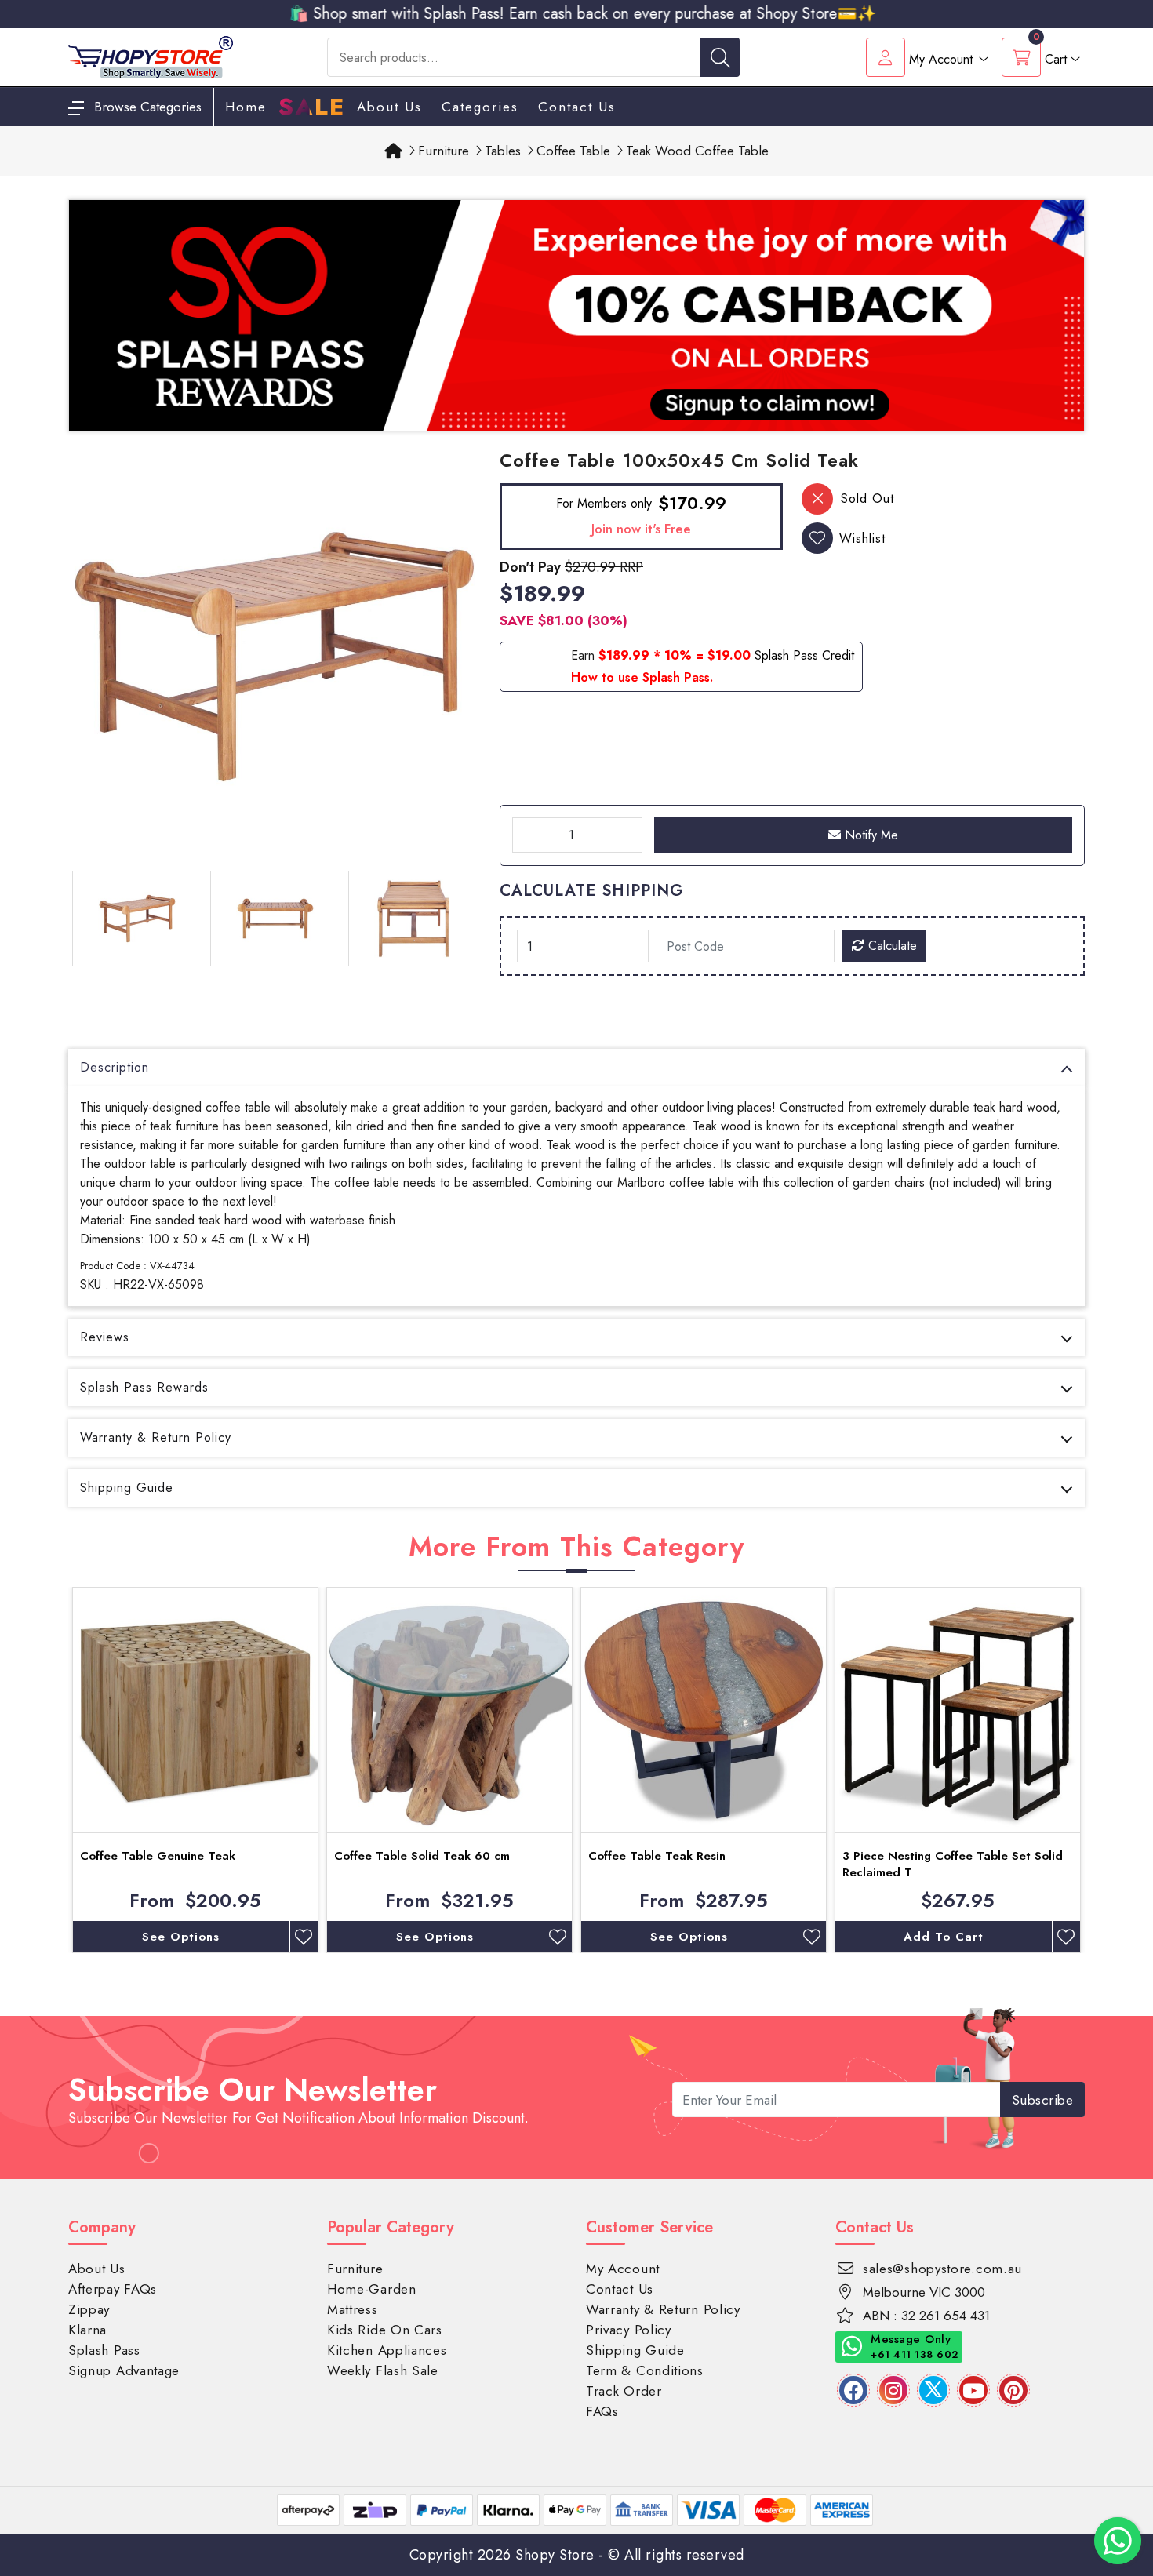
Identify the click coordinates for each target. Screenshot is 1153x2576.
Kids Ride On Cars (385, 2330)
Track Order (624, 2391)
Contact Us (577, 107)
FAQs (602, 2411)
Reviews (105, 1337)
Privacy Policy (629, 2330)
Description (115, 1067)
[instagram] (893, 2390)
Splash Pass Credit (804, 655)
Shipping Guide (127, 1488)
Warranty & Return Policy (156, 1437)
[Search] (720, 57)
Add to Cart (944, 1937)
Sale (312, 107)
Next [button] (1097, 1770)
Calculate (891, 946)
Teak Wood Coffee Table (697, 151)
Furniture (444, 151)
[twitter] (933, 2390)
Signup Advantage (124, 2370)
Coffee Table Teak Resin (657, 1856)
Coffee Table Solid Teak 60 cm (422, 1856)
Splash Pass (104, 2350)
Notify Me (869, 835)
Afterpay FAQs (113, 2289)
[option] (275, 657)
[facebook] (853, 2390)
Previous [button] (56, 1770)
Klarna (87, 2330)
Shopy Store (555, 2555)
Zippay (89, 2309)
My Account (623, 2269)
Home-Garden (372, 2289)
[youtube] (973, 2390)
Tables (503, 151)
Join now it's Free (641, 529)
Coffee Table (573, 151)
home (246, 107)
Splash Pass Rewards (144, 1387)
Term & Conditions (645, 2370)
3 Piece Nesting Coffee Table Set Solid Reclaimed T (953, 1864)
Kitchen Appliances (387, 2350)
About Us (389, 107)
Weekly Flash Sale (383, 2370)
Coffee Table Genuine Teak (158, 1856)
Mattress (353, 2309)
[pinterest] (1013, 2390)
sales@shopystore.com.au (942, 2269)
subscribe (1043, 2100)
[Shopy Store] (151, 56)
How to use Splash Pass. (642, 677)
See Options (181, 1937)
